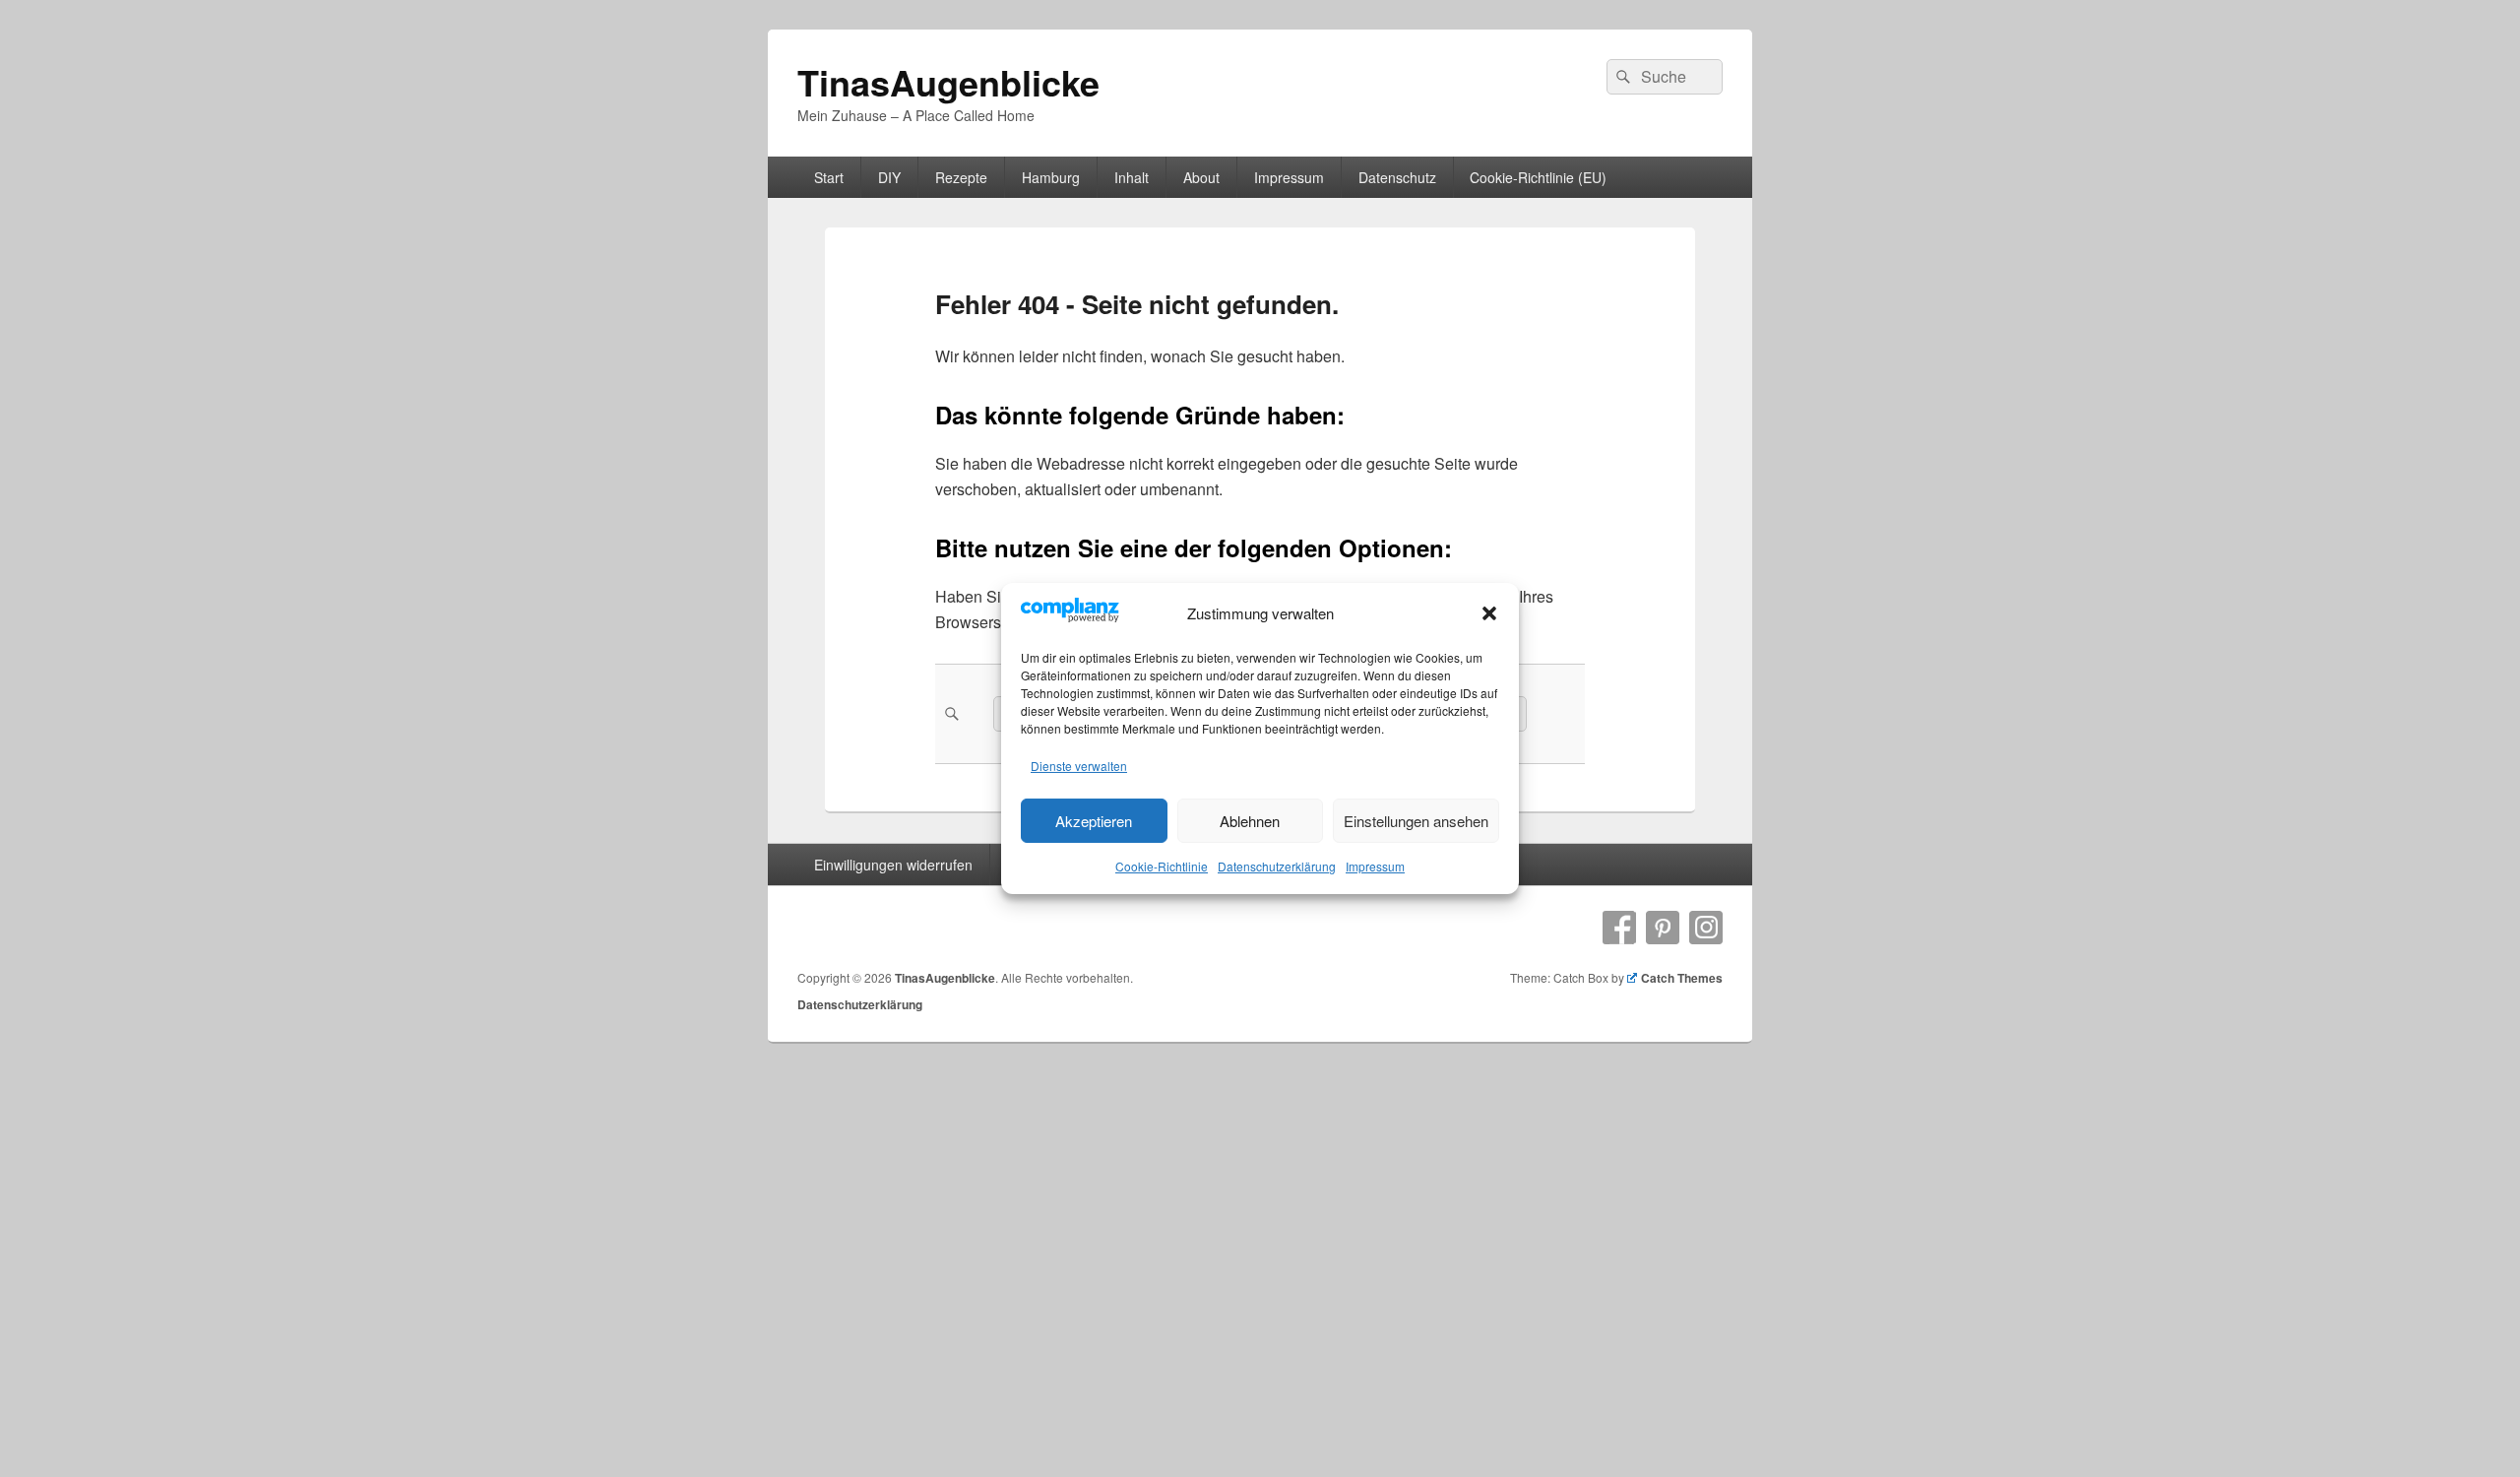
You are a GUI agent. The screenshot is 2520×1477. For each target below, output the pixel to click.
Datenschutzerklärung (1277, 866)
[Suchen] (1621, 77)
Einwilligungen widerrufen (893, 865)
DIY (889, 177)
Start (829, 177)
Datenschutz (1397, 177)
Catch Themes (1682, 978)
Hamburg (1051, 177)
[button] (1489, 613)
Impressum (1375, 866)
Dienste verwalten (1079, 766)
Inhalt (1132, 177)
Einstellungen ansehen (1416, 821)
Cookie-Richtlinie (1162, 866)
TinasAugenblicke (948, 82)
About (1201, 177)
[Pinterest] (1663, 928)
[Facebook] (1619, 928)
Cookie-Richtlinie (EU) (1538, 177)
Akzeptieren (1094, 821)
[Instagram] (1706, 928)
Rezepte (961, 177)
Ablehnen (1250, 821)
